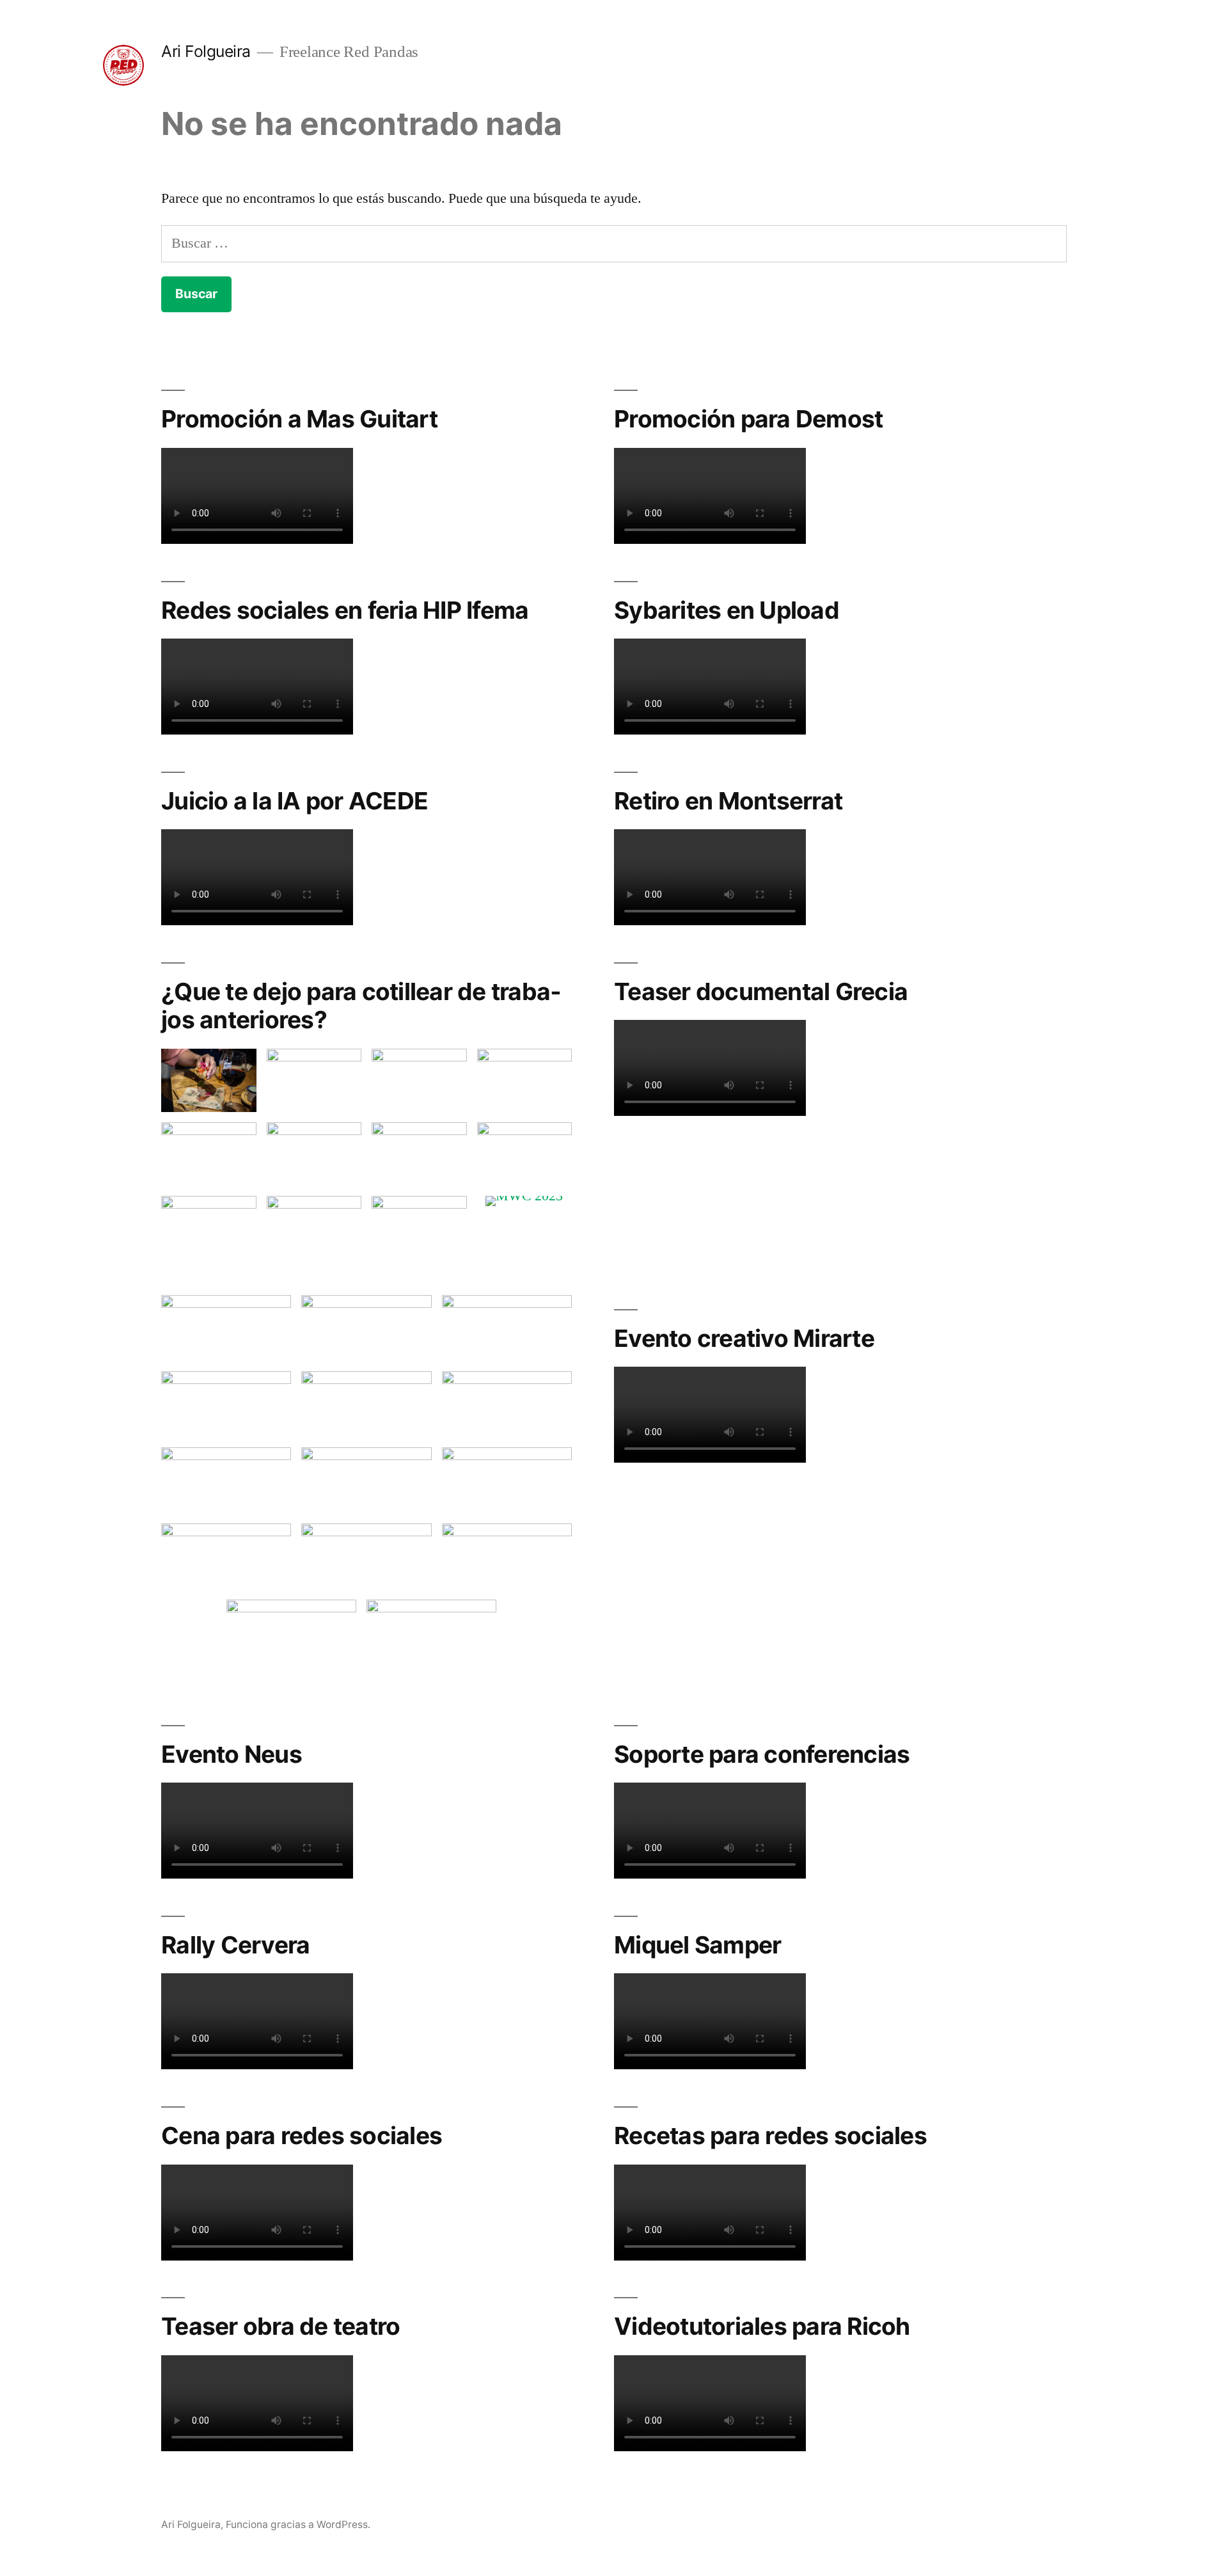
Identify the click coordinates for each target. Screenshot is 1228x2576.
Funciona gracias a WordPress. (298, 2524)
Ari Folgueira (206, 51)
